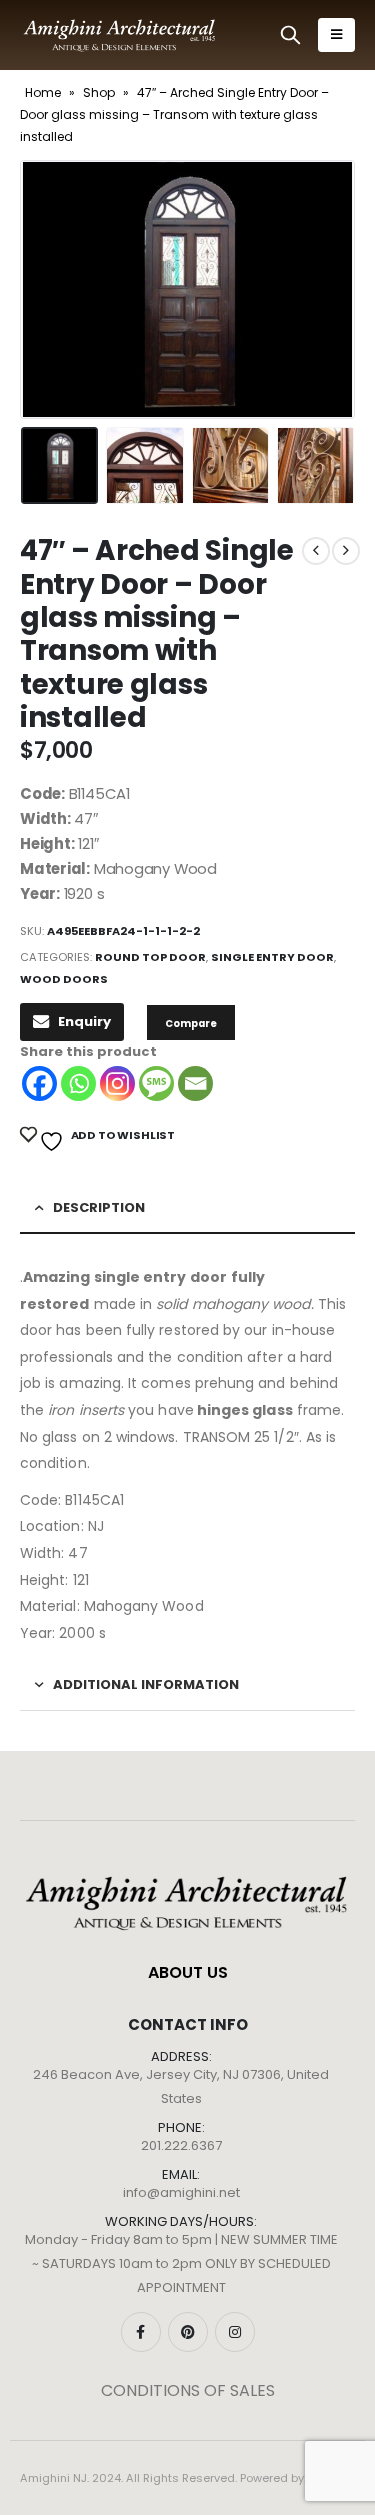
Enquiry (84, 1021)
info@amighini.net (181, 2192)
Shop (99, 92)
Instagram (235, 2332)
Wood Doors (64, 979)
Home (43, 92)
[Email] (195, 1083)
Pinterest (188, 2332)
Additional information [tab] (146, 1684)
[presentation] (45, 290)
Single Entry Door (272, 957)
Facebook (141, 2332)
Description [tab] (99, 1207)
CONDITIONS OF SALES (188, 2390)
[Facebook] (39, 1083)
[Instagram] (117, 1083)
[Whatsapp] (78, 1083)
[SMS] (156, 1083)
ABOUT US (188, 1972)
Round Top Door (150, 957)
